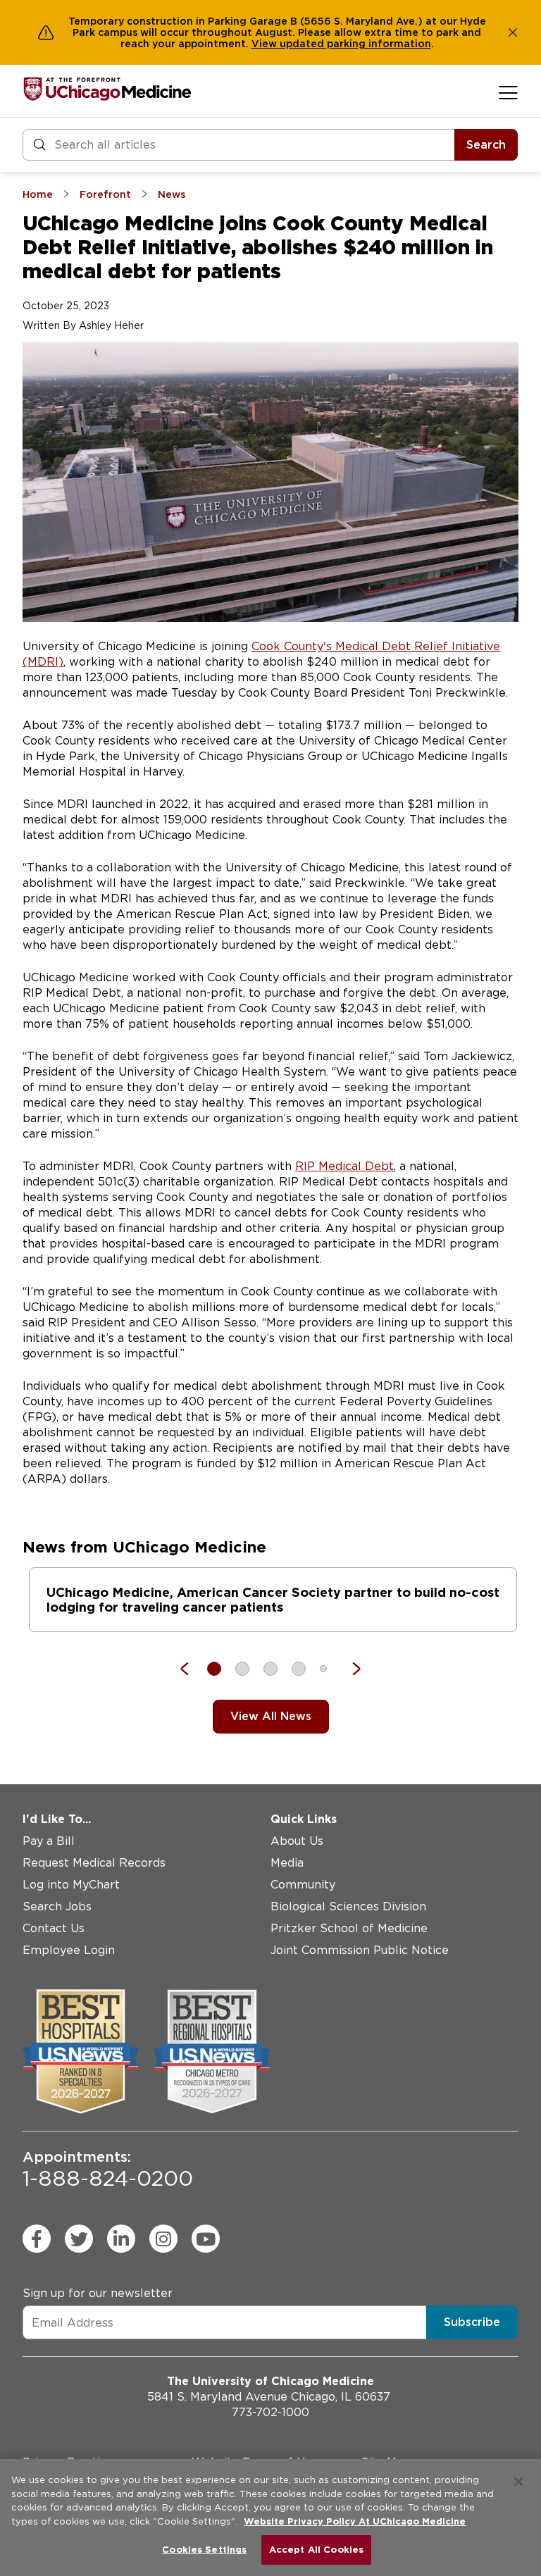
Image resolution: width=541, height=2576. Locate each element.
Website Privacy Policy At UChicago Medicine (355, 2521)
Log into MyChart (71, 1885)
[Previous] (192, 1669)
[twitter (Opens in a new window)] (79, 2239)
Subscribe (472, 2322)
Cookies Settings (204, 2550)
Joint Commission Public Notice (360, 1950)
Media (287, 1863)
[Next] (349, 1669)
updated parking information (355, 44)
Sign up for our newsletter (98, 2293)
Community (303, 1885)
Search (486, 145)
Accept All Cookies (316, 2550)
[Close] (518, 2482)
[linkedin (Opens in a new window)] (121, 2239)
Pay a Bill (49, 1841)
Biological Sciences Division (348, 1906)
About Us (297, 1841)
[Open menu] (508, 92)
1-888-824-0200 (108, 2170)
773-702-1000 (270, 2412)
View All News (271, 1716)
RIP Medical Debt (344, 1166)
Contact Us (54, 1928)
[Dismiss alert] (513, 32)
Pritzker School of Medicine (349, 1928)
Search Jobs (57, 1906)
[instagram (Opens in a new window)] (163, 2239)
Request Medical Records (94, 1863)
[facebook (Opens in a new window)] (37, 2239)
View (266, 44)
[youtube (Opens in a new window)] (206, 2239)
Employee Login (69, 1950)
